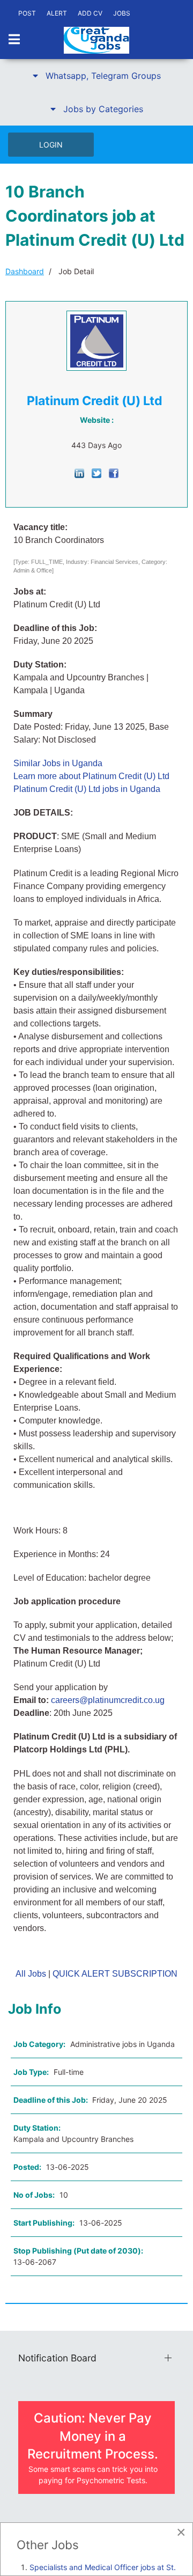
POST (27, 13)
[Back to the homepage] (96, 40)
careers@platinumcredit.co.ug (108, 1700)
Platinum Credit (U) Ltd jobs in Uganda (87, 789)
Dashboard (25, 271)
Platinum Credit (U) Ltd (95, 401)
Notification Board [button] (57, 2358)
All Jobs (31, 1974)
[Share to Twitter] (96, 472)
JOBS (122, 13)
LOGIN (51, 145)
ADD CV (90, 13)
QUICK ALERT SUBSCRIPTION (115, 1974)
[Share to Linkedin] (79, 472)
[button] (96, 76)
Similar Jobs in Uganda (58, 763)
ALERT (57, 13)
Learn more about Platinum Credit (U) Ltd (91, 776)
